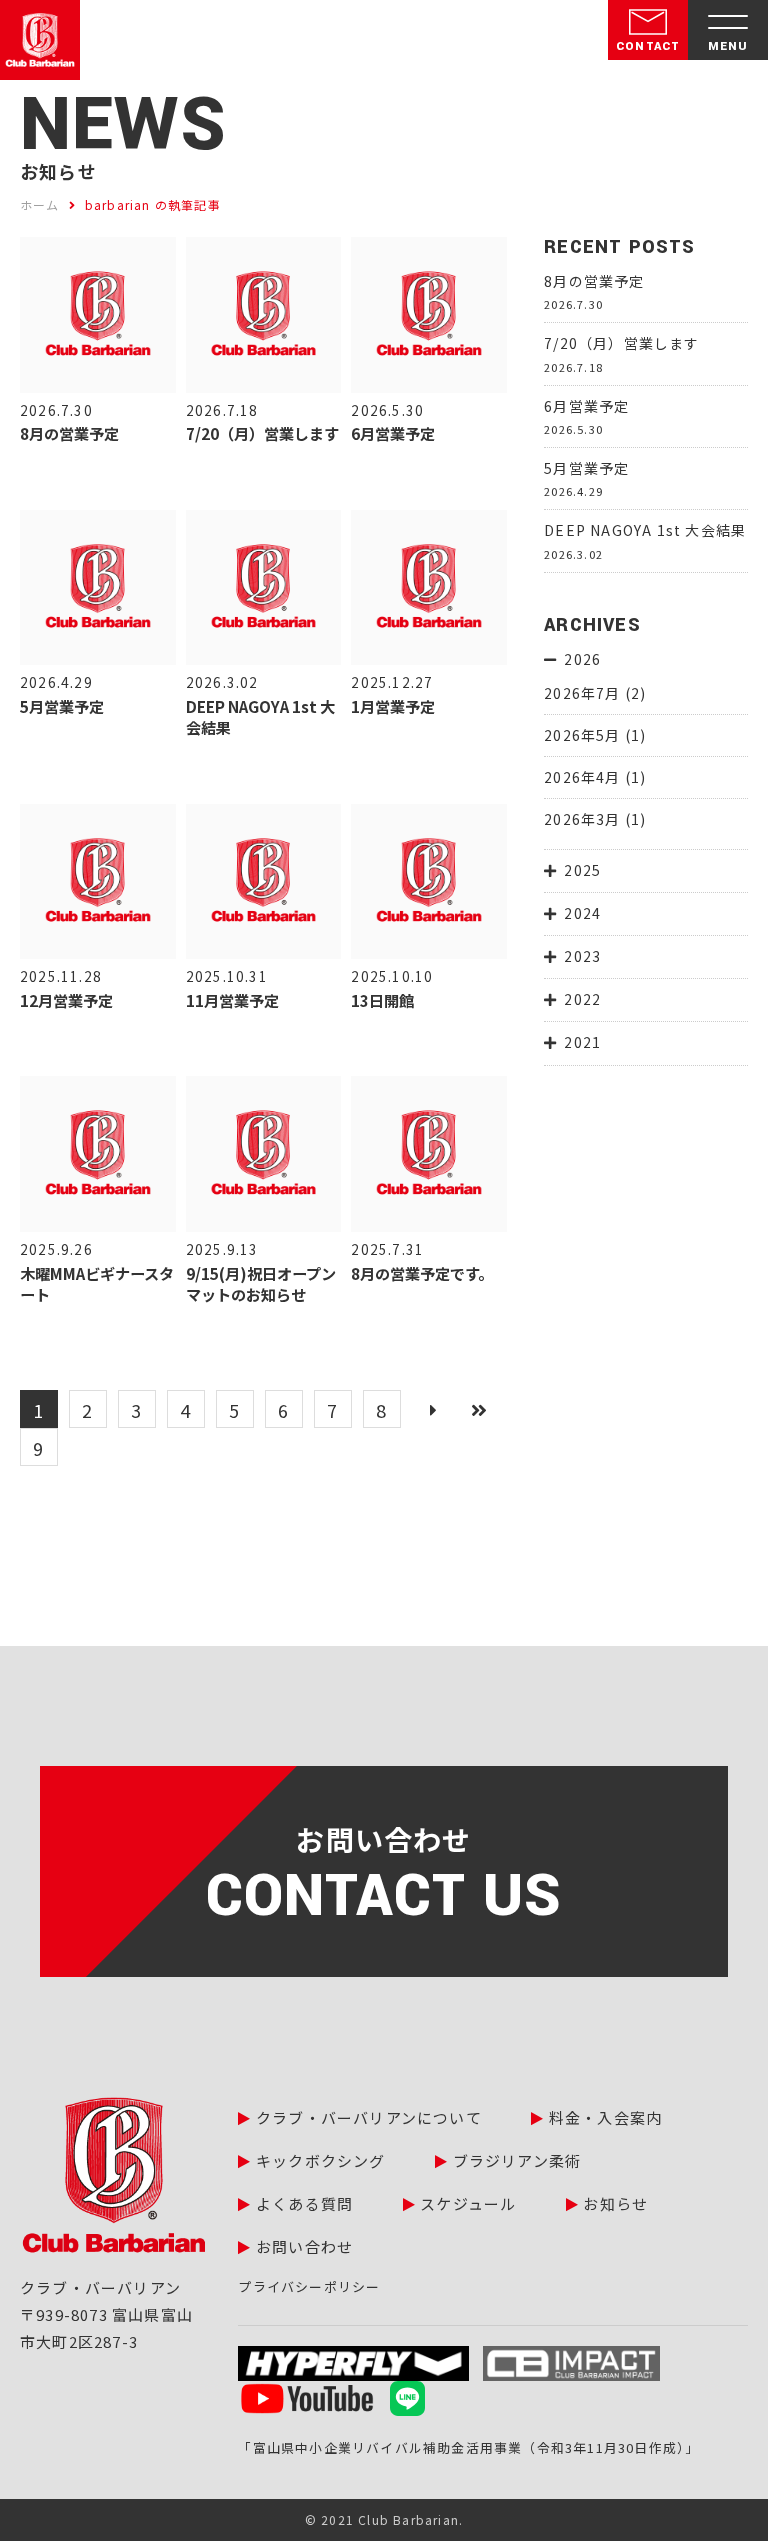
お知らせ (615, 2203)
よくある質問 (304, 2203)
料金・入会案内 (605, 2117)
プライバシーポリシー (309, 2286)
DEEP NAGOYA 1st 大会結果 (645, 530)
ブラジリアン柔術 (517, 2160)
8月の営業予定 (594, 281)
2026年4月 (582, 777)
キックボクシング (321, 2160)
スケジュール (468, 2203)
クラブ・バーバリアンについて (369, 2117)
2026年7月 (582, 693)
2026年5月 (582, 735)
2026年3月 (582, 819)
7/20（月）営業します (621, 343)
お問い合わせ (304, 2246)
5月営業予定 (586, 468)
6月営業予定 (586, 406)
